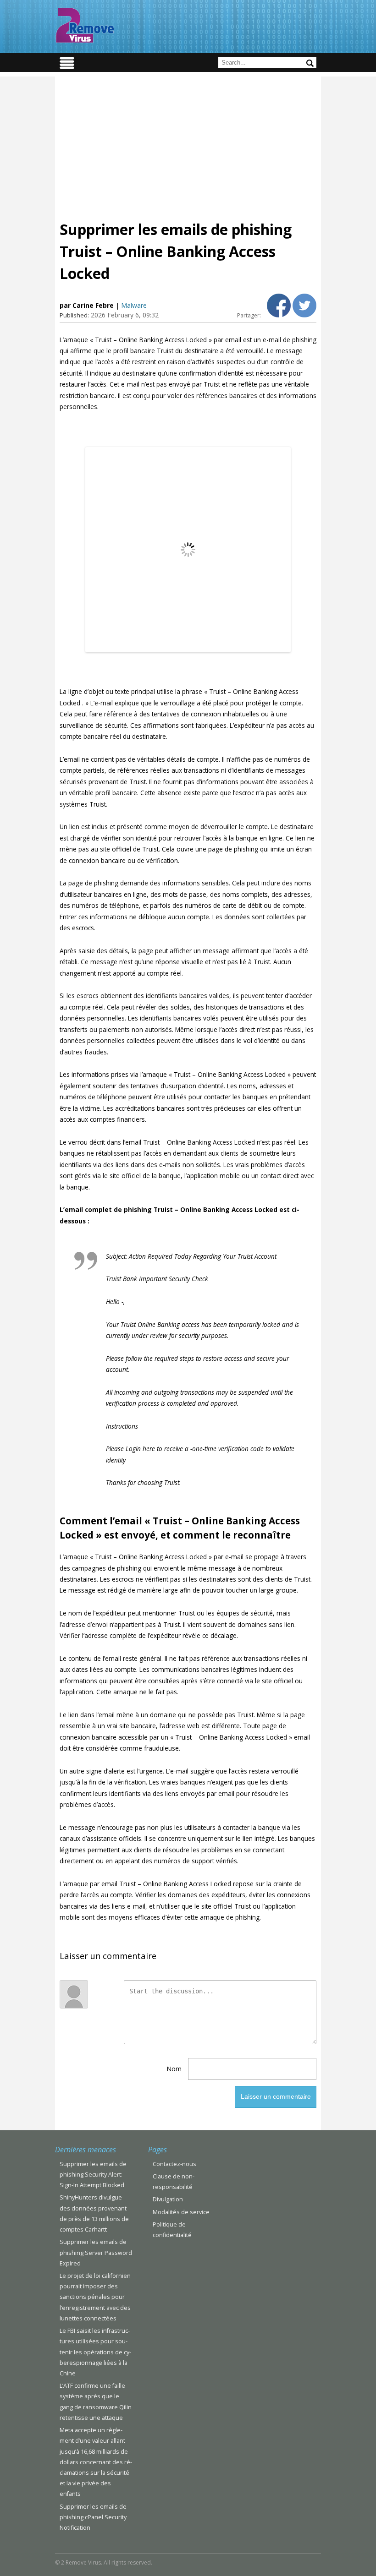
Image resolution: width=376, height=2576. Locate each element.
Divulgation (168, 2199)
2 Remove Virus (85, 25)
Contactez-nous (174, 2164)
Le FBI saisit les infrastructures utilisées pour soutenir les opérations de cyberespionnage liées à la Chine (95, 2352)
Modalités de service (181, 2212)
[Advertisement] (188, 141)
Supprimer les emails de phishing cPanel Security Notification (93, 2517)
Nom (174, 2069)
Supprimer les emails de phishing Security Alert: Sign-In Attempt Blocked (93, 2175)
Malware (134, 305)
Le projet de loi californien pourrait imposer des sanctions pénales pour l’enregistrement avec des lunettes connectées (95, 2297)
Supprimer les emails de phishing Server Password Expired (96, 2252)
